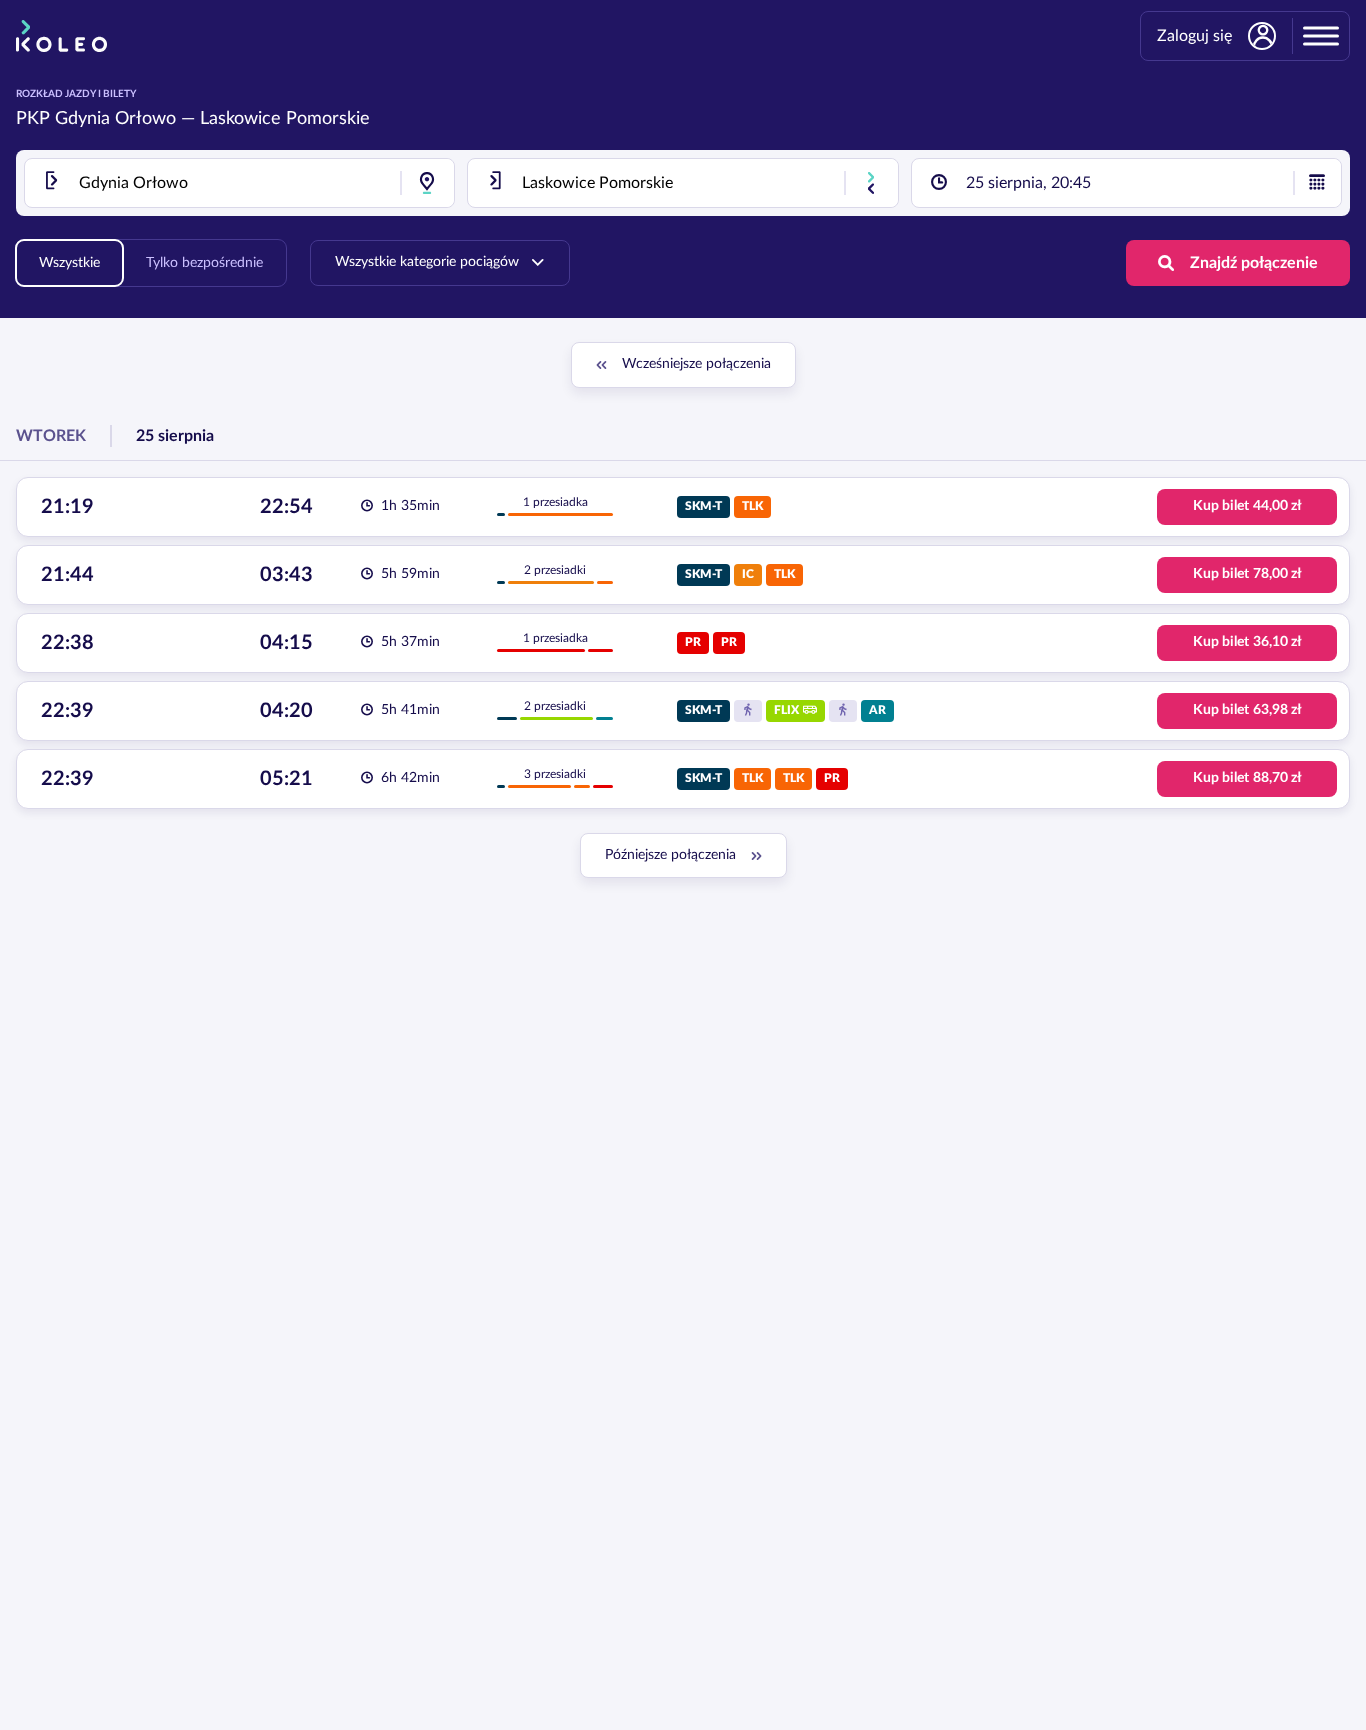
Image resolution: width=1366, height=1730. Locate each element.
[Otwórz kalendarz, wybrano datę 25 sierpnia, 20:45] (1317, 183)
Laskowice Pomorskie (285, 119)
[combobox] (239, 183)
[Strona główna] (61, 36)
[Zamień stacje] (871, 183)
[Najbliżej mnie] (427, 183)
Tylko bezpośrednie (204, 263)
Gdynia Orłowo (115, 119)
